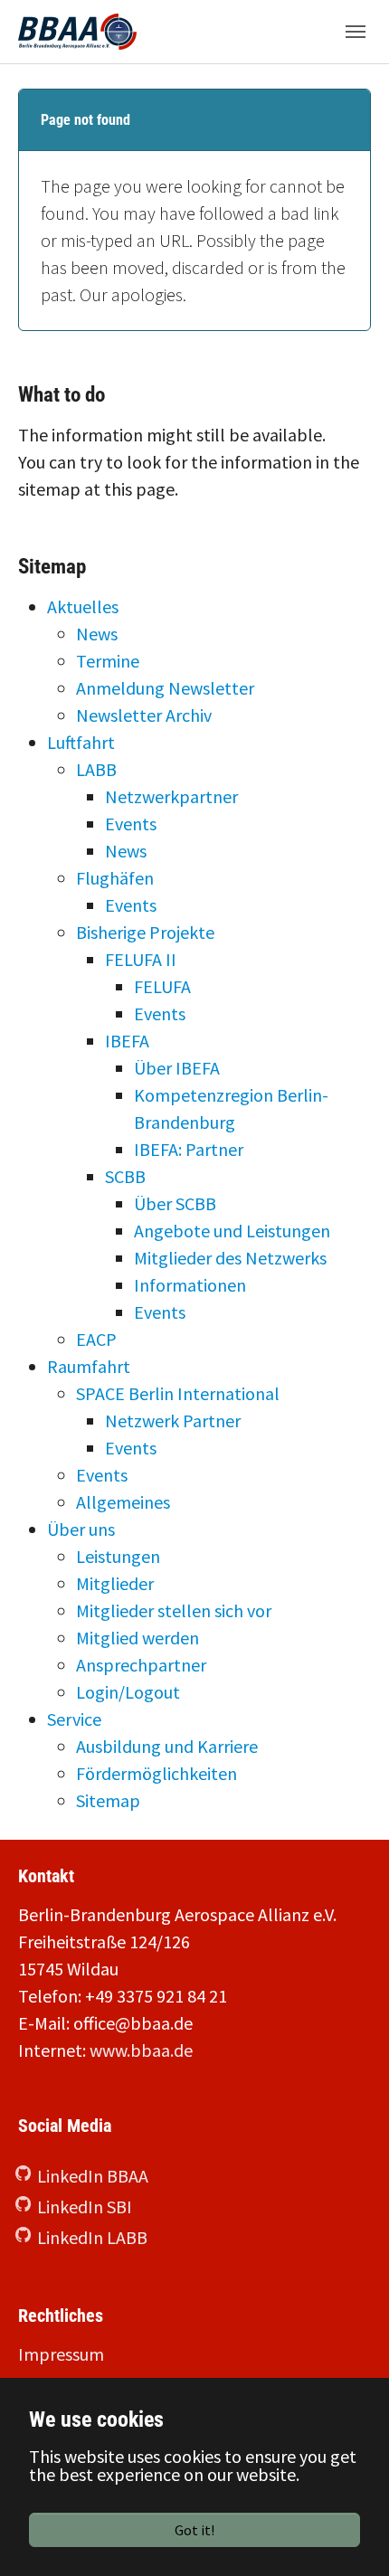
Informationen (190, 1285)
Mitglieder (115, 1583)
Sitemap (108, 1800)
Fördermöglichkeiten (157, 1773)
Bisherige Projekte (145, 932)
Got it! (194, 2530)
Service (74, 1719)
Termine (108, 661)
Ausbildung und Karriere (167, 1746)
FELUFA (162, 986)
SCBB (125, 1176)
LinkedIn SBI (85, 2207)
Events (131, 824)
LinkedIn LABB (92, 2237)
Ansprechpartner (141, 1665)
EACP (96, 1339)
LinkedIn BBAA (93, 2176)
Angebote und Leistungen (232, 1231)
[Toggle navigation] (356, 32)
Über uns (81, 1529)
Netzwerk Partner (173, 1421)
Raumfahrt (89, 1366)
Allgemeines (123, 1502)
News (97, 634)
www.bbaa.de (141, 2050)
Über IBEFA (177, 1068)
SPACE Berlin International (178, 1393)
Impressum (61, 2354)
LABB (96, 769)
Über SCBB (175, 1203)
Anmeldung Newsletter (165, 688)
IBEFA (127, 1041)
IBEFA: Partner (189, 1149)
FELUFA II (141, 959)
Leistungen (118, 1556)
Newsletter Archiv (144, 715)
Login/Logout (128, 1692)
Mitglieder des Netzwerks (230, 1258)
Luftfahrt (81, 742)
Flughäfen (115, 878)
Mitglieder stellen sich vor (174, 1610)
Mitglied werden (138, 1638)
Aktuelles (83, 606)
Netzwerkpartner (171, 796)
